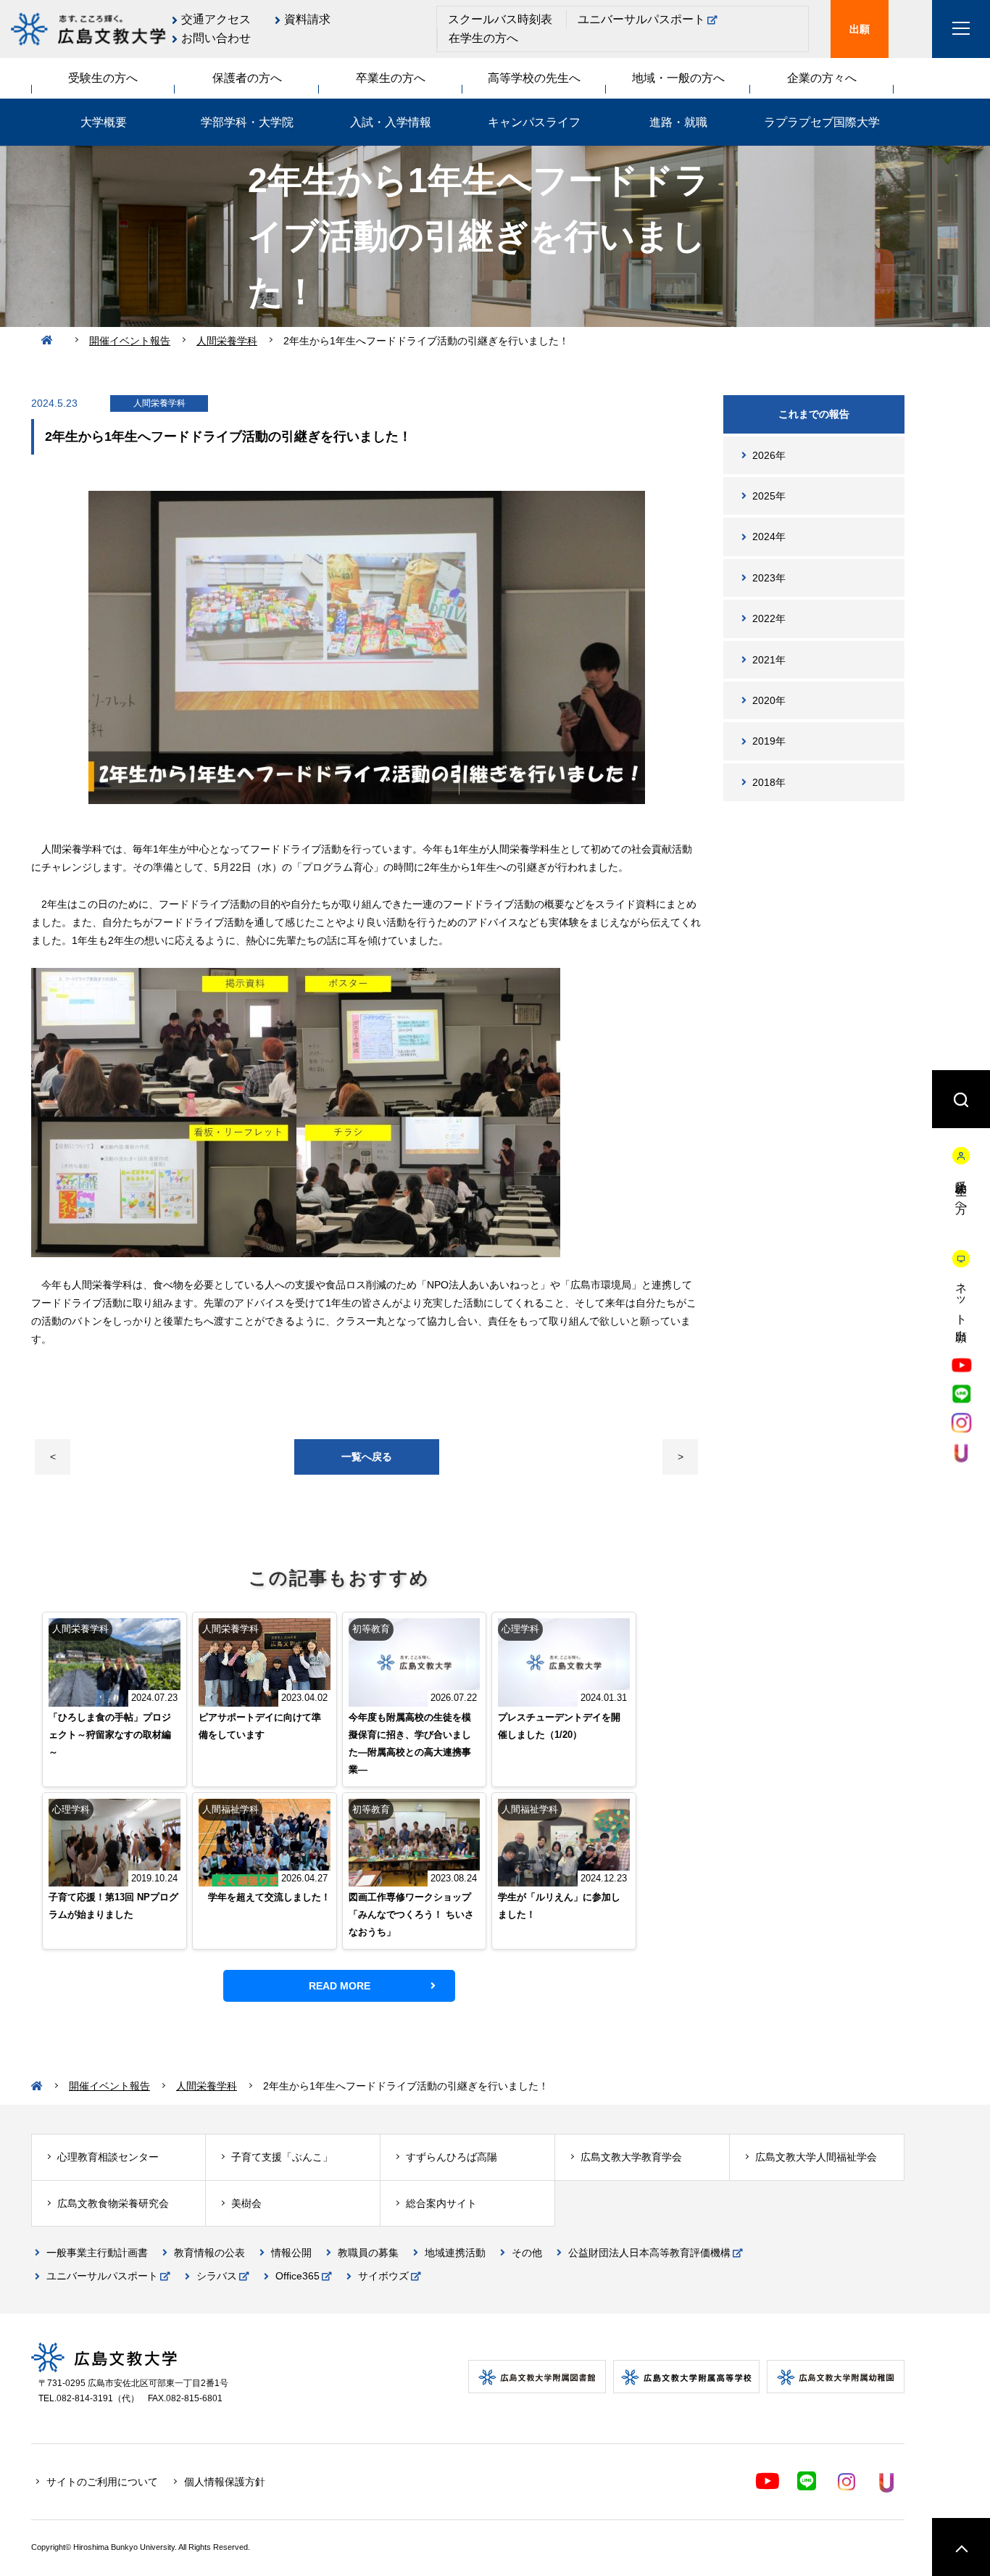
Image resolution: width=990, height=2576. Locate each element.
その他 (527, 2253)
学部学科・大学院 (247, 122)
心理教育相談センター (108, 2157)
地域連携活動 (455, 2253)
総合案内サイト (441, 2203)
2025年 (769, 496)
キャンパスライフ (534, 122)
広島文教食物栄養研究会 (113, 2203)
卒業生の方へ (391, 78)
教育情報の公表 (209, 2253)
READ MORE (340, 1986)
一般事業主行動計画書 (97, 2253)
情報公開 (291, 2253)
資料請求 (307, 19)
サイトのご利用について (102, 2482)
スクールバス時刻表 (500, 19)
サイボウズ (383, 2276)
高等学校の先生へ (534, 78)
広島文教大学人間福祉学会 (816, 2157)
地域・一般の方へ (678, 78)
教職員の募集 (368, 2253)
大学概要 (104, 122)
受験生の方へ (103, 78)
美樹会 (246, 2203)
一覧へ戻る (367, 1457)
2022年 (769, 618)
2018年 (769, 782)
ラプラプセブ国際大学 (822, 122)
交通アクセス (216, 19)
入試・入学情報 (391, 122)
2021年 (769, 660)
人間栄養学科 (227, 341)
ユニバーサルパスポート (641, 19)
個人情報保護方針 (225, 2482)
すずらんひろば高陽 (452, 2157)
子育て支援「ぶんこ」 (282, 2157)
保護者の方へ (247, 78)
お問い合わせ (216, 38)
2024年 (769, 537)
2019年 (769, 741)
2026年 (769, 455)
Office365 (298, 2276)
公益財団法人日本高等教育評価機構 (649, 2253)
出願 (860, 29)
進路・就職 (678, 122)
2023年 (769, 578)
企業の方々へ (822, 78)
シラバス (217, 2276)
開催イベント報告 (130, 341)
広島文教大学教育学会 (631, 2157)
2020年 (769, 700)
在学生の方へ (483, 38)
